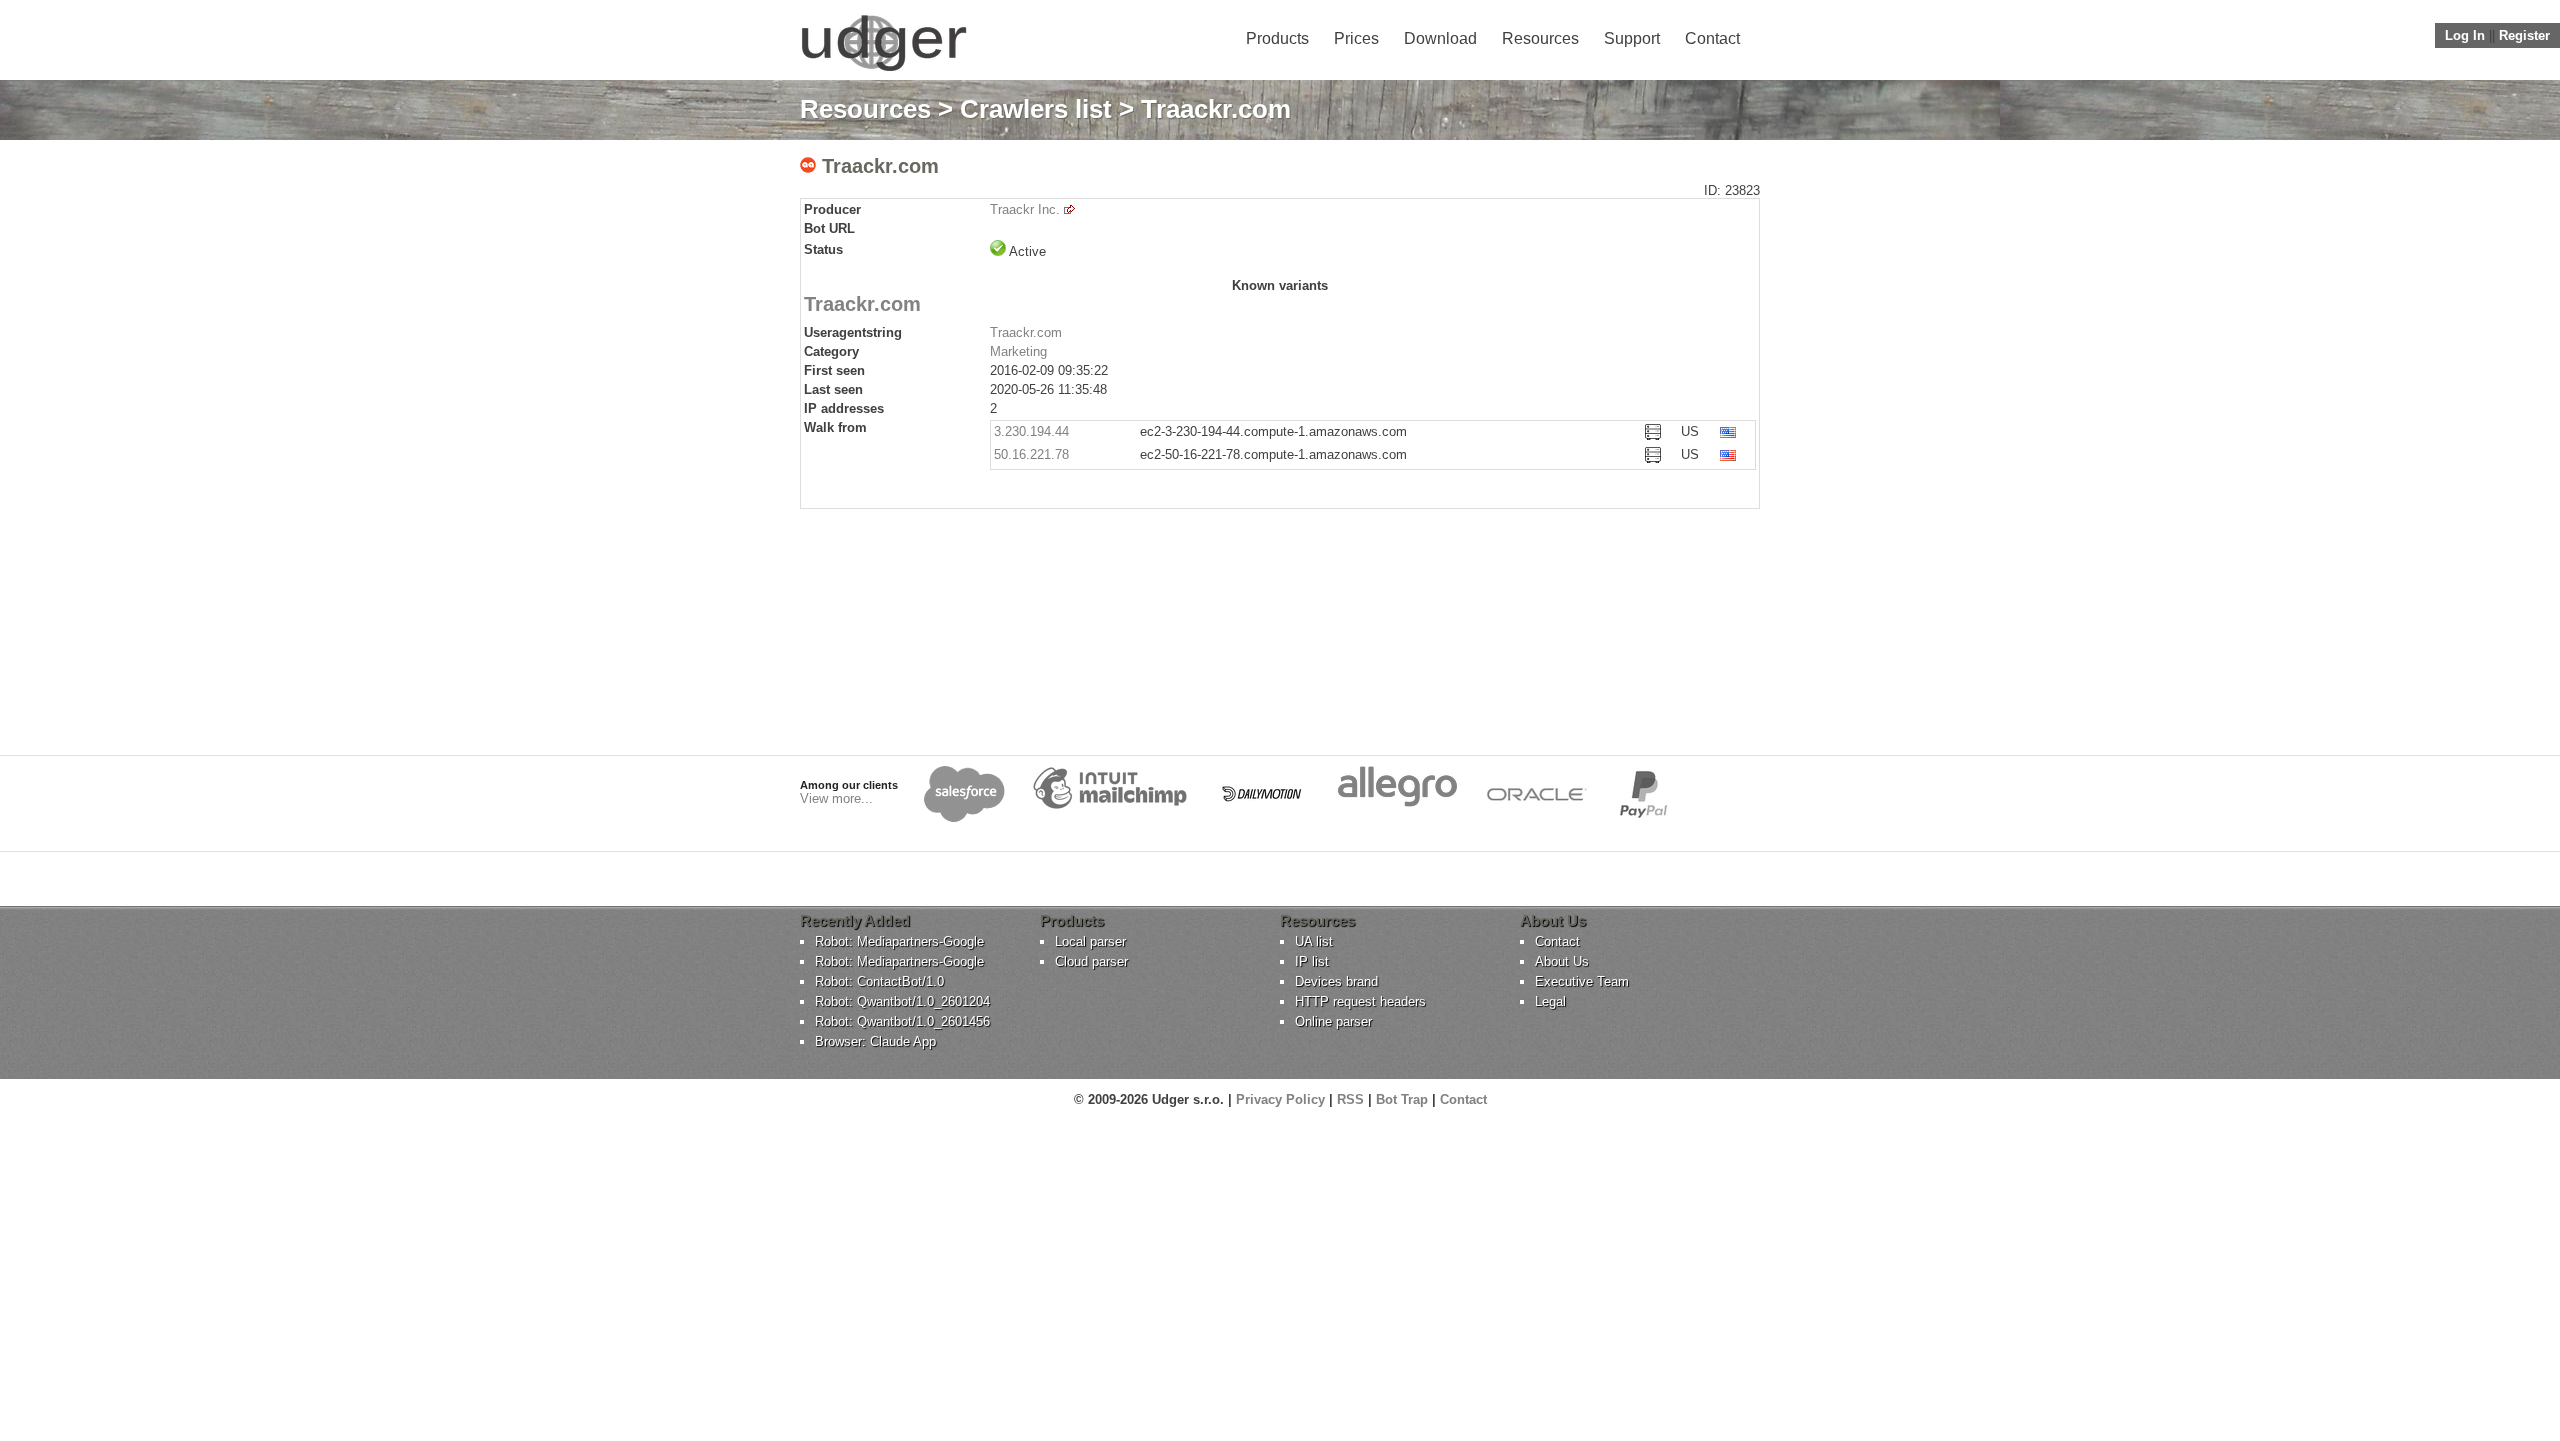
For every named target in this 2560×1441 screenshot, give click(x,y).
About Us (1562, 961)
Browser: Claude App (875, 1041)
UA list (1314, 941)
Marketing (1018, 351)
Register (2524, 35)
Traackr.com (1026, 332)
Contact (1712, 38)
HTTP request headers (1360, 1001)
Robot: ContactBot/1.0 (879, 981)
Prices (1356, 38)
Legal (1550, 1001)
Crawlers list (1036, 109)
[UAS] (883, 70)
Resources (1540, 38)
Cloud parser (1091, 961)
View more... (836, 798)
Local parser (1090, 941)
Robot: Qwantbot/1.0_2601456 (902, 1021)
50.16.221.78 (1031, 454)
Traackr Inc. (1025, 209)
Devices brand (1336, 981)
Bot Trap (1402, 1099)
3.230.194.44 (1031, 431)
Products (1277, 38)
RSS (1350, 1099)
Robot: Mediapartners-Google (899, 941)
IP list (1312, 961)
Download (1440, 38)
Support (1632, 38)
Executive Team (1582, 981)
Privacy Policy (1280, 1099)
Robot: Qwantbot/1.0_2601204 (902, 1001)
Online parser (1333, 1021)
